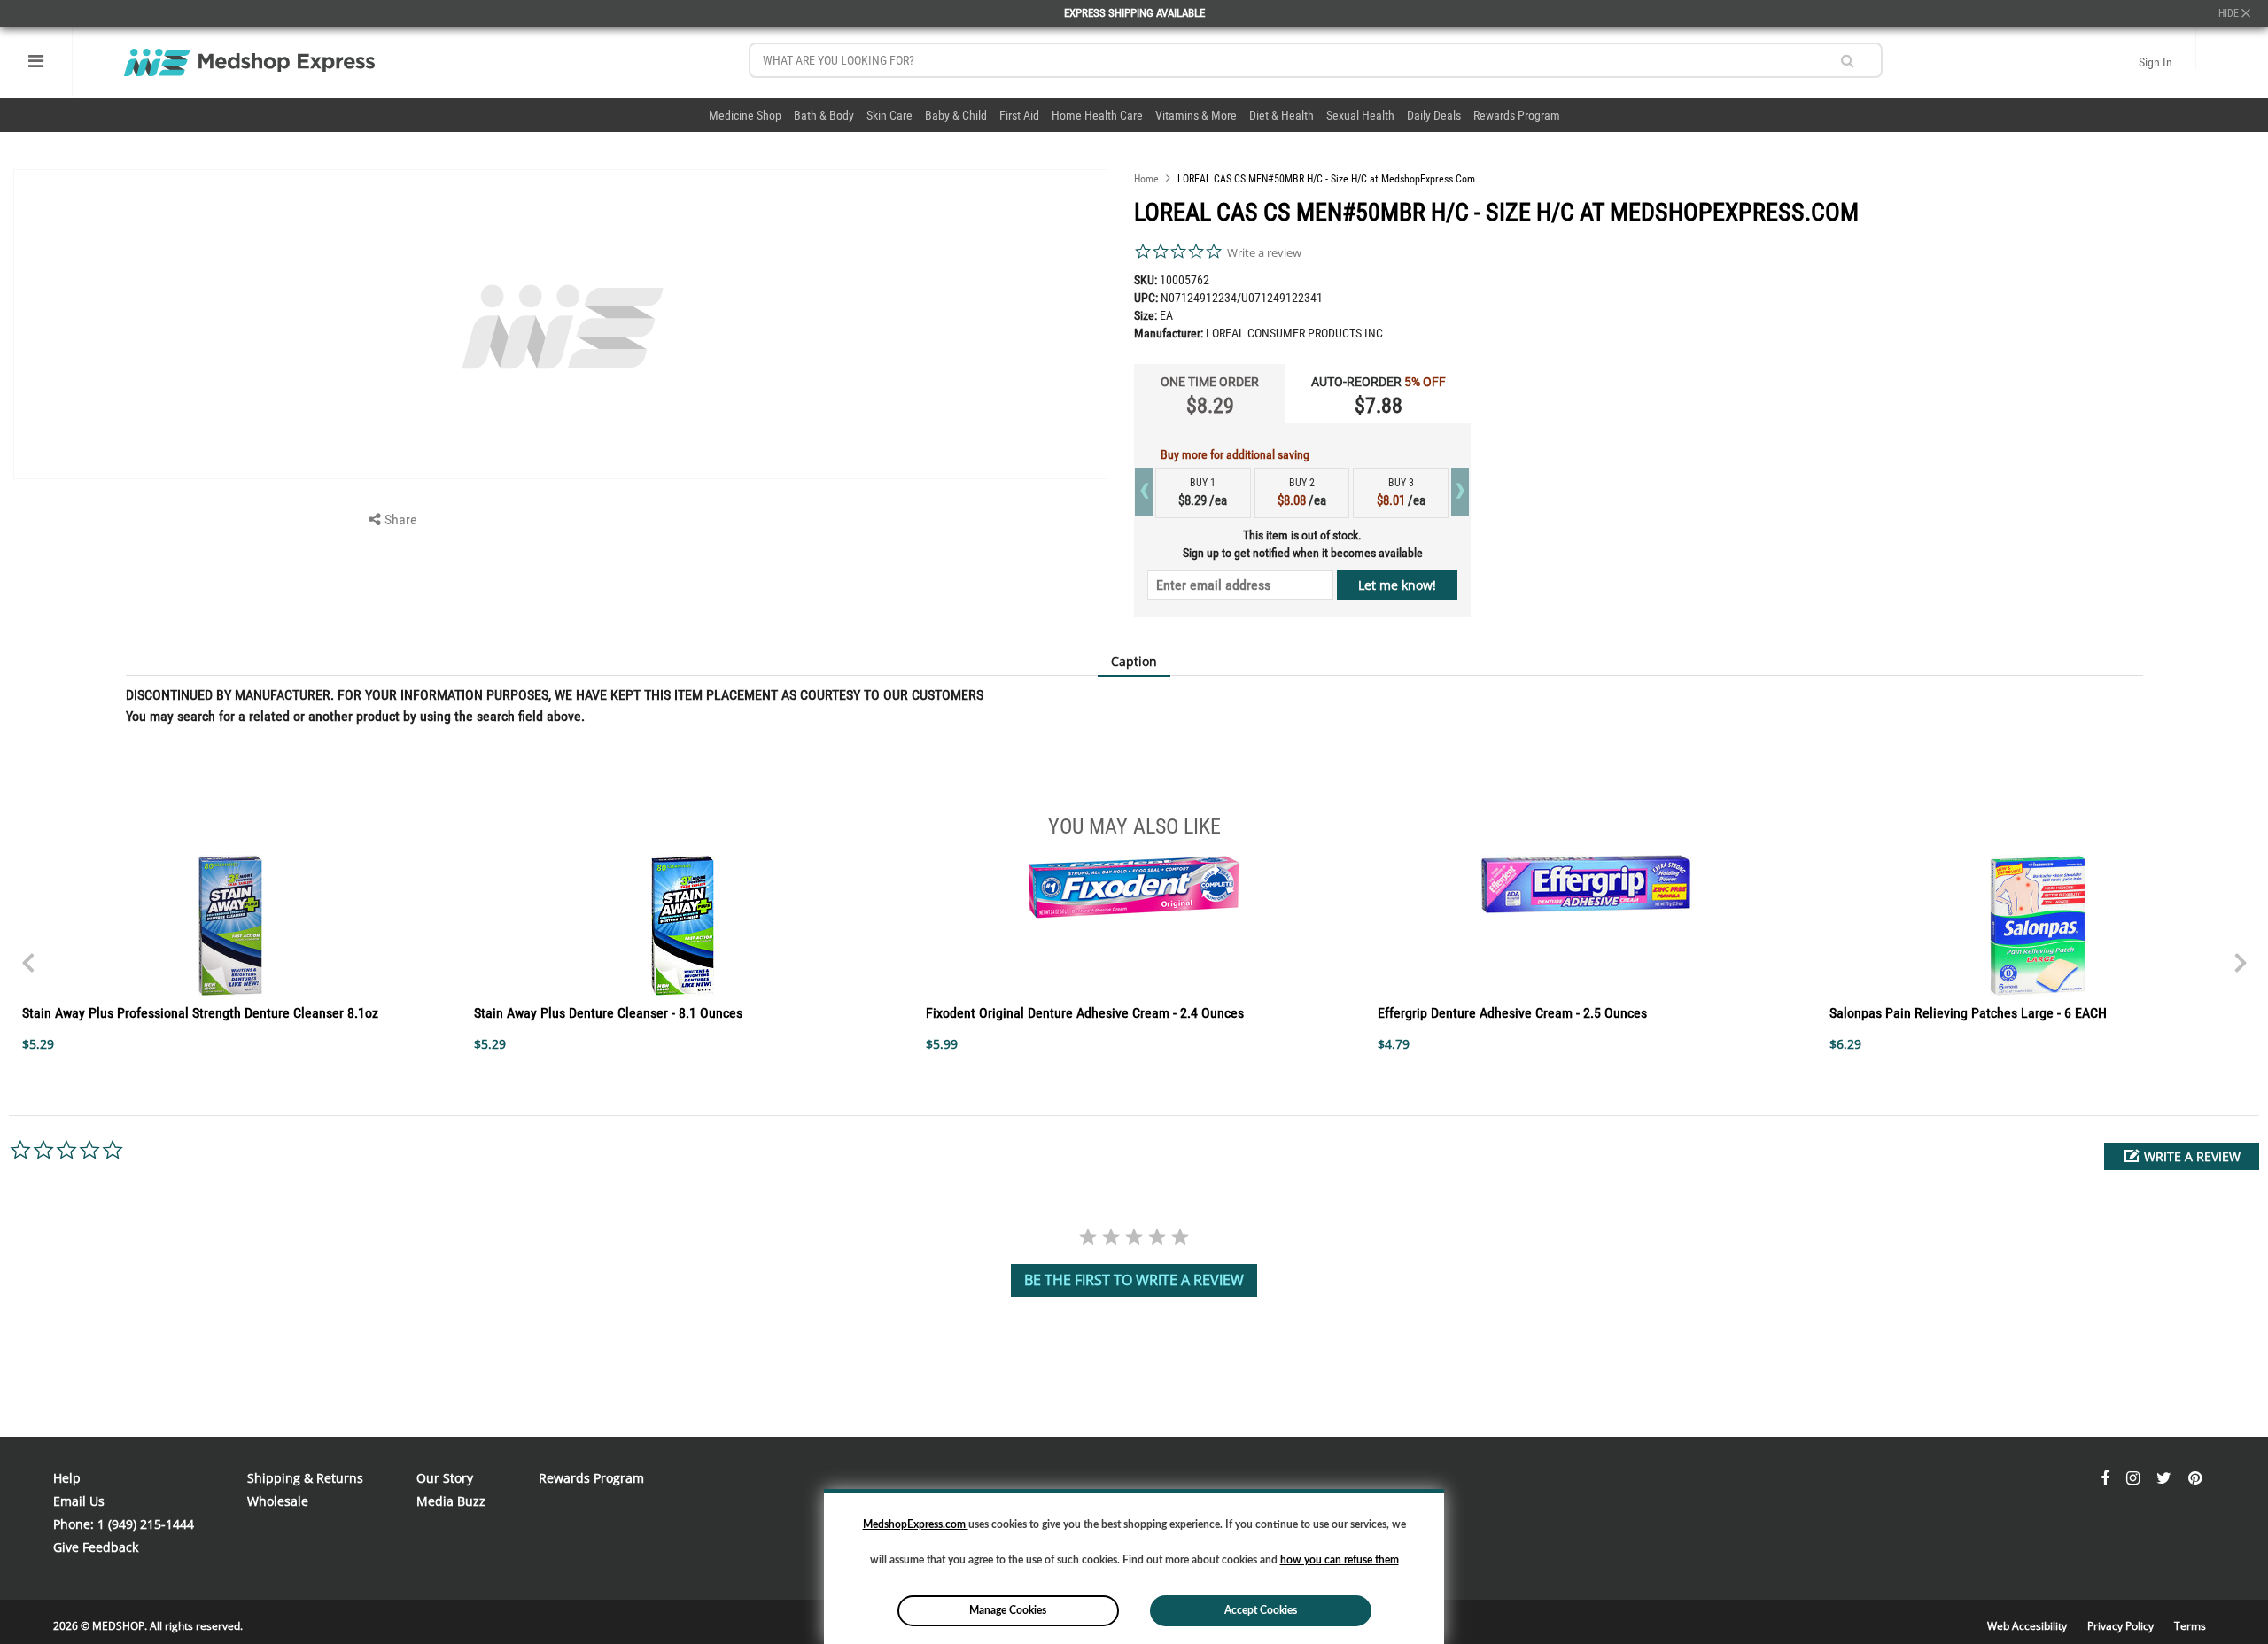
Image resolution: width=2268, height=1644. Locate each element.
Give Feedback (96, 1547)
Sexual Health (1360, 115)
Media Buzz (451, 1501)
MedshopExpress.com (916, 1524)
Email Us (79, 1501)
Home (1146, 179)
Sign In (2155, 62)
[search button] (1848, 61)
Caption (1134, 661)
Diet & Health (1282, 115)
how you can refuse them (1340, 1560)
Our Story (445, 1478)
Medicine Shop (745, 115)
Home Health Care (1097, 115)
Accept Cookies (1261, 1610)
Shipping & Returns (305, 1478)
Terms (2190, 1626)
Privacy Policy (2122, 1626)
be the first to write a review (1134, 1280)
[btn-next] (27, 954)
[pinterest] (2195, 1478)
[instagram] (2135, 1478)
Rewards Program (1517, 115)
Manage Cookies (1008, 1610)
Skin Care (889, 115)
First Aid (1019, 115)
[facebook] (2107, 1478)
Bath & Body (824, 115)
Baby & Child (956, 115)
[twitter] (2166, 1478)
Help (67, 1478)
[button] (2182, 1156)
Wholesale (278, 1501)
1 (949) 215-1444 (146, 1524)
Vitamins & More (1196, 115)
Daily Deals (1434, 115)
